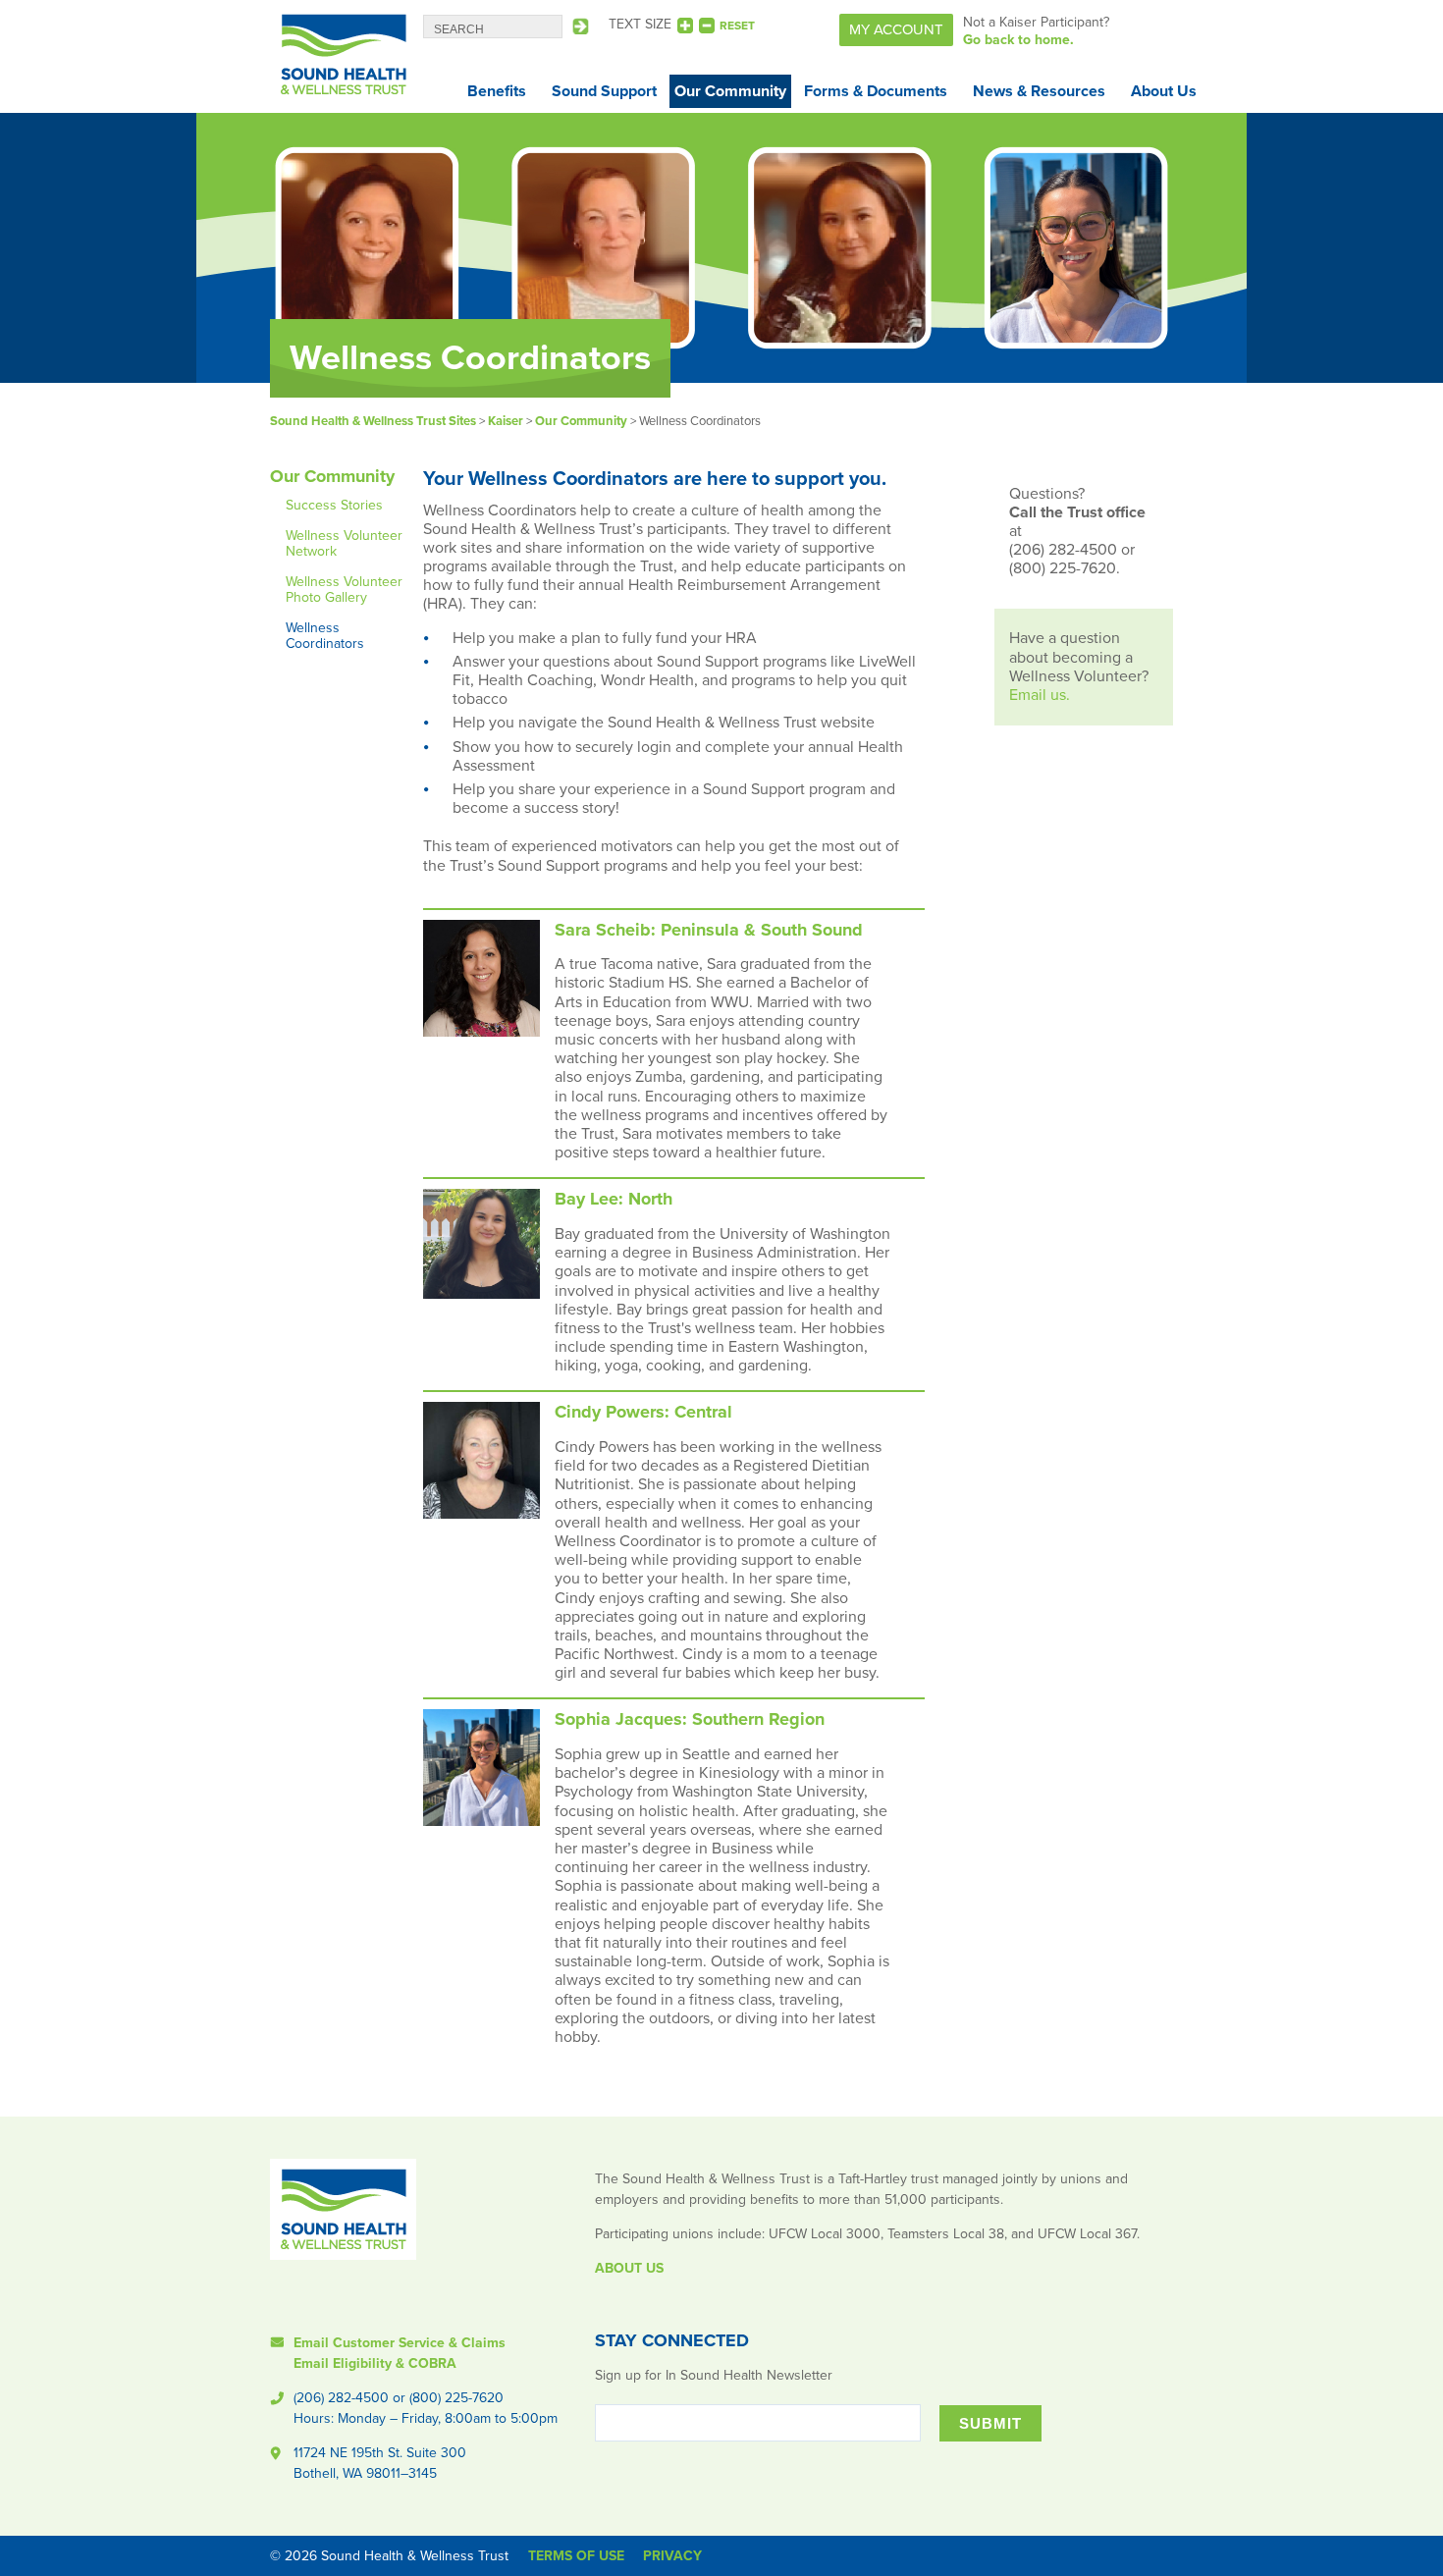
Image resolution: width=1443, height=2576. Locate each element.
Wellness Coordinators (325, 636)
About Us (1164, 91)
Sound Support (604, 91)
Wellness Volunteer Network (344, 543)
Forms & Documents (876, 91)
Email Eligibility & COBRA (375, 2363)
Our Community (730, 91)
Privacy (672, 2556)
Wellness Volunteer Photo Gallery (344, 590)
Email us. (1040, 695)
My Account (896, 29)
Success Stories (334, 505)
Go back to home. (1018, 40)
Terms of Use (576, 2556)
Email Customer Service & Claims (400, 2343)
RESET (737, 26)
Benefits (497, 91)
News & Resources (1039, 91)
